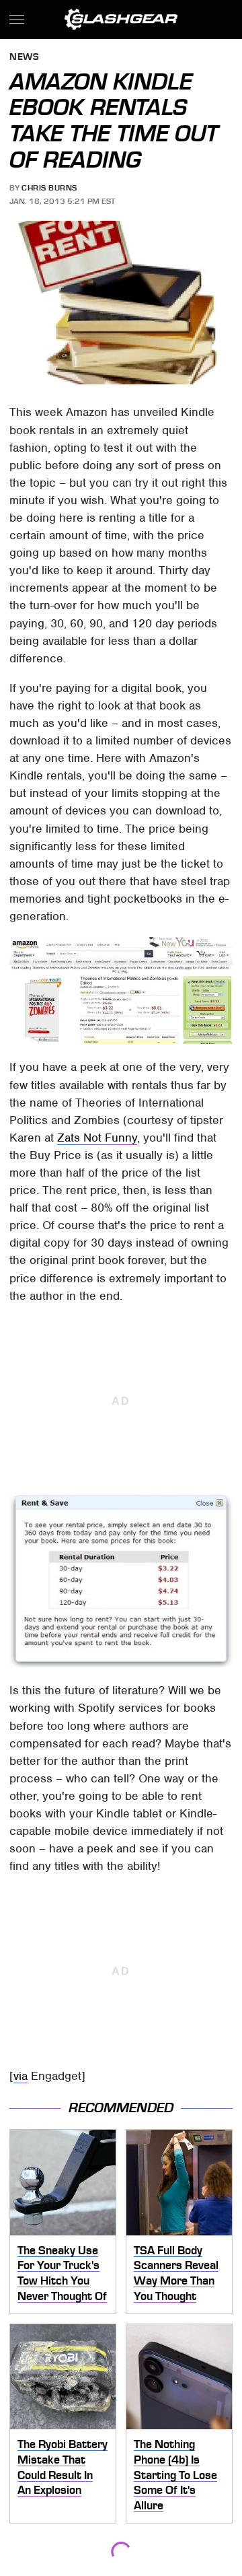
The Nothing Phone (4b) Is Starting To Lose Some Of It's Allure (175, 2475)
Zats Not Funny (97, 1138)
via (21, 2076)
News (24, 58)
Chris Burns (49, 188)
